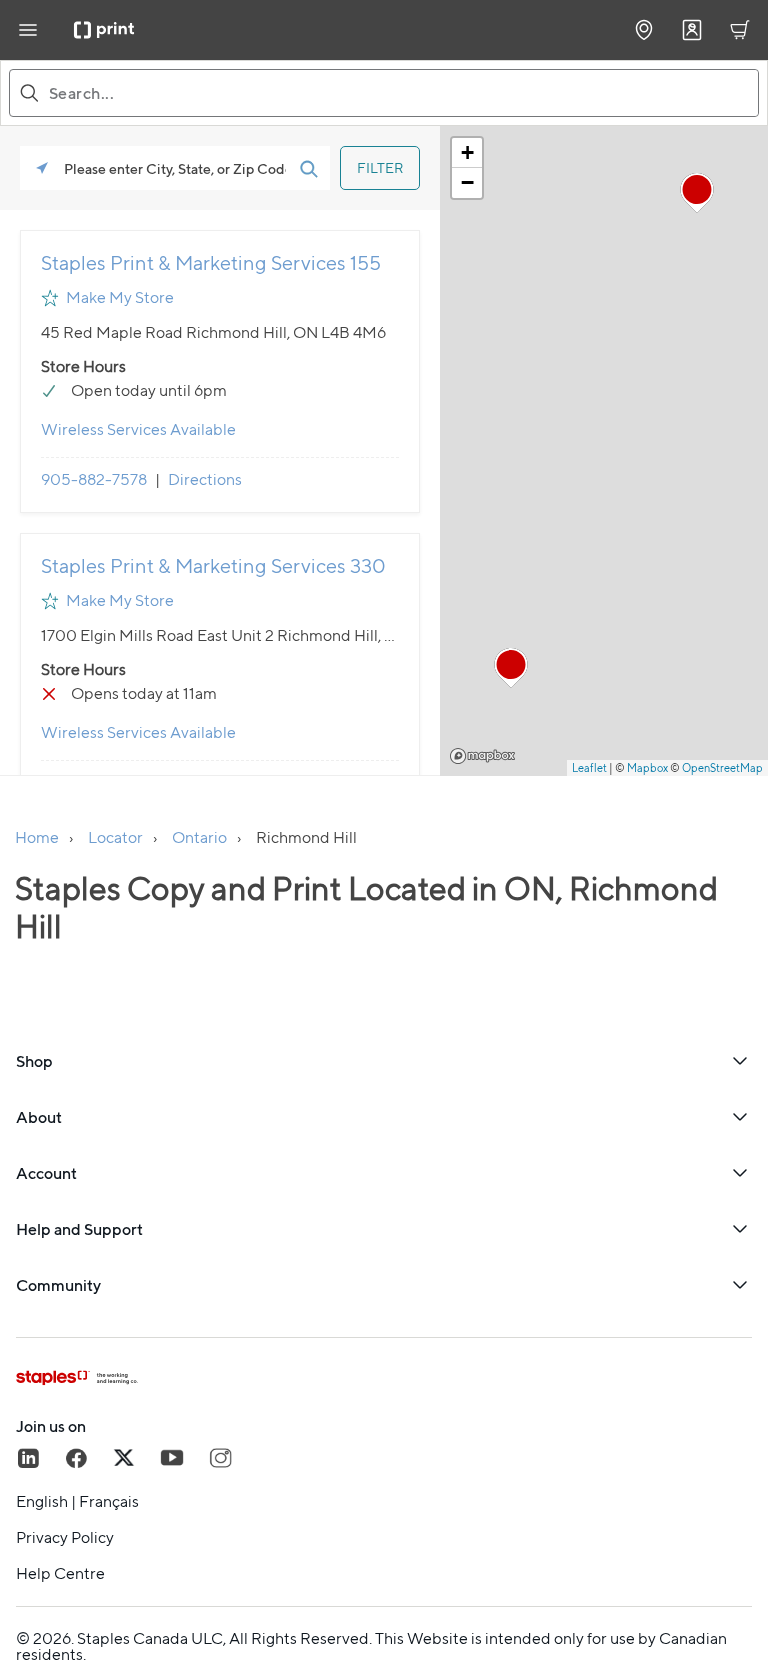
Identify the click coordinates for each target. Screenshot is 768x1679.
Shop (34, 1061)
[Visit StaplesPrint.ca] (104, 30)
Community (58, 1285)
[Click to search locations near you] (42, 168)
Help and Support (79, 1229)
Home (37, 837)
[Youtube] (172, 1458)
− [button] (467, 182)
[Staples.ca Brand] (384, 1378)
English (42, 1501)
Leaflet (589, 768)
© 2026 (43, 1638)
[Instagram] (220, 1458)
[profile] (692, 30)
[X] (124, 1458)
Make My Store (120, 297)
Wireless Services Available (138, 429)
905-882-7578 (94, 479)
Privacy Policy (65, 1538)
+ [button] (467, 152)
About (39, 1117)
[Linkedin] (28, 1458)
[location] (644, 30)
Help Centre (60, 1574)
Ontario (199, 837)
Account (46, 1173)
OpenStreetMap (722, 768)
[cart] (740, 30)
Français (109, 1501)
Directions (205, 479)
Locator (115, 837)
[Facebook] (76, 1458)
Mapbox (482, 756)
